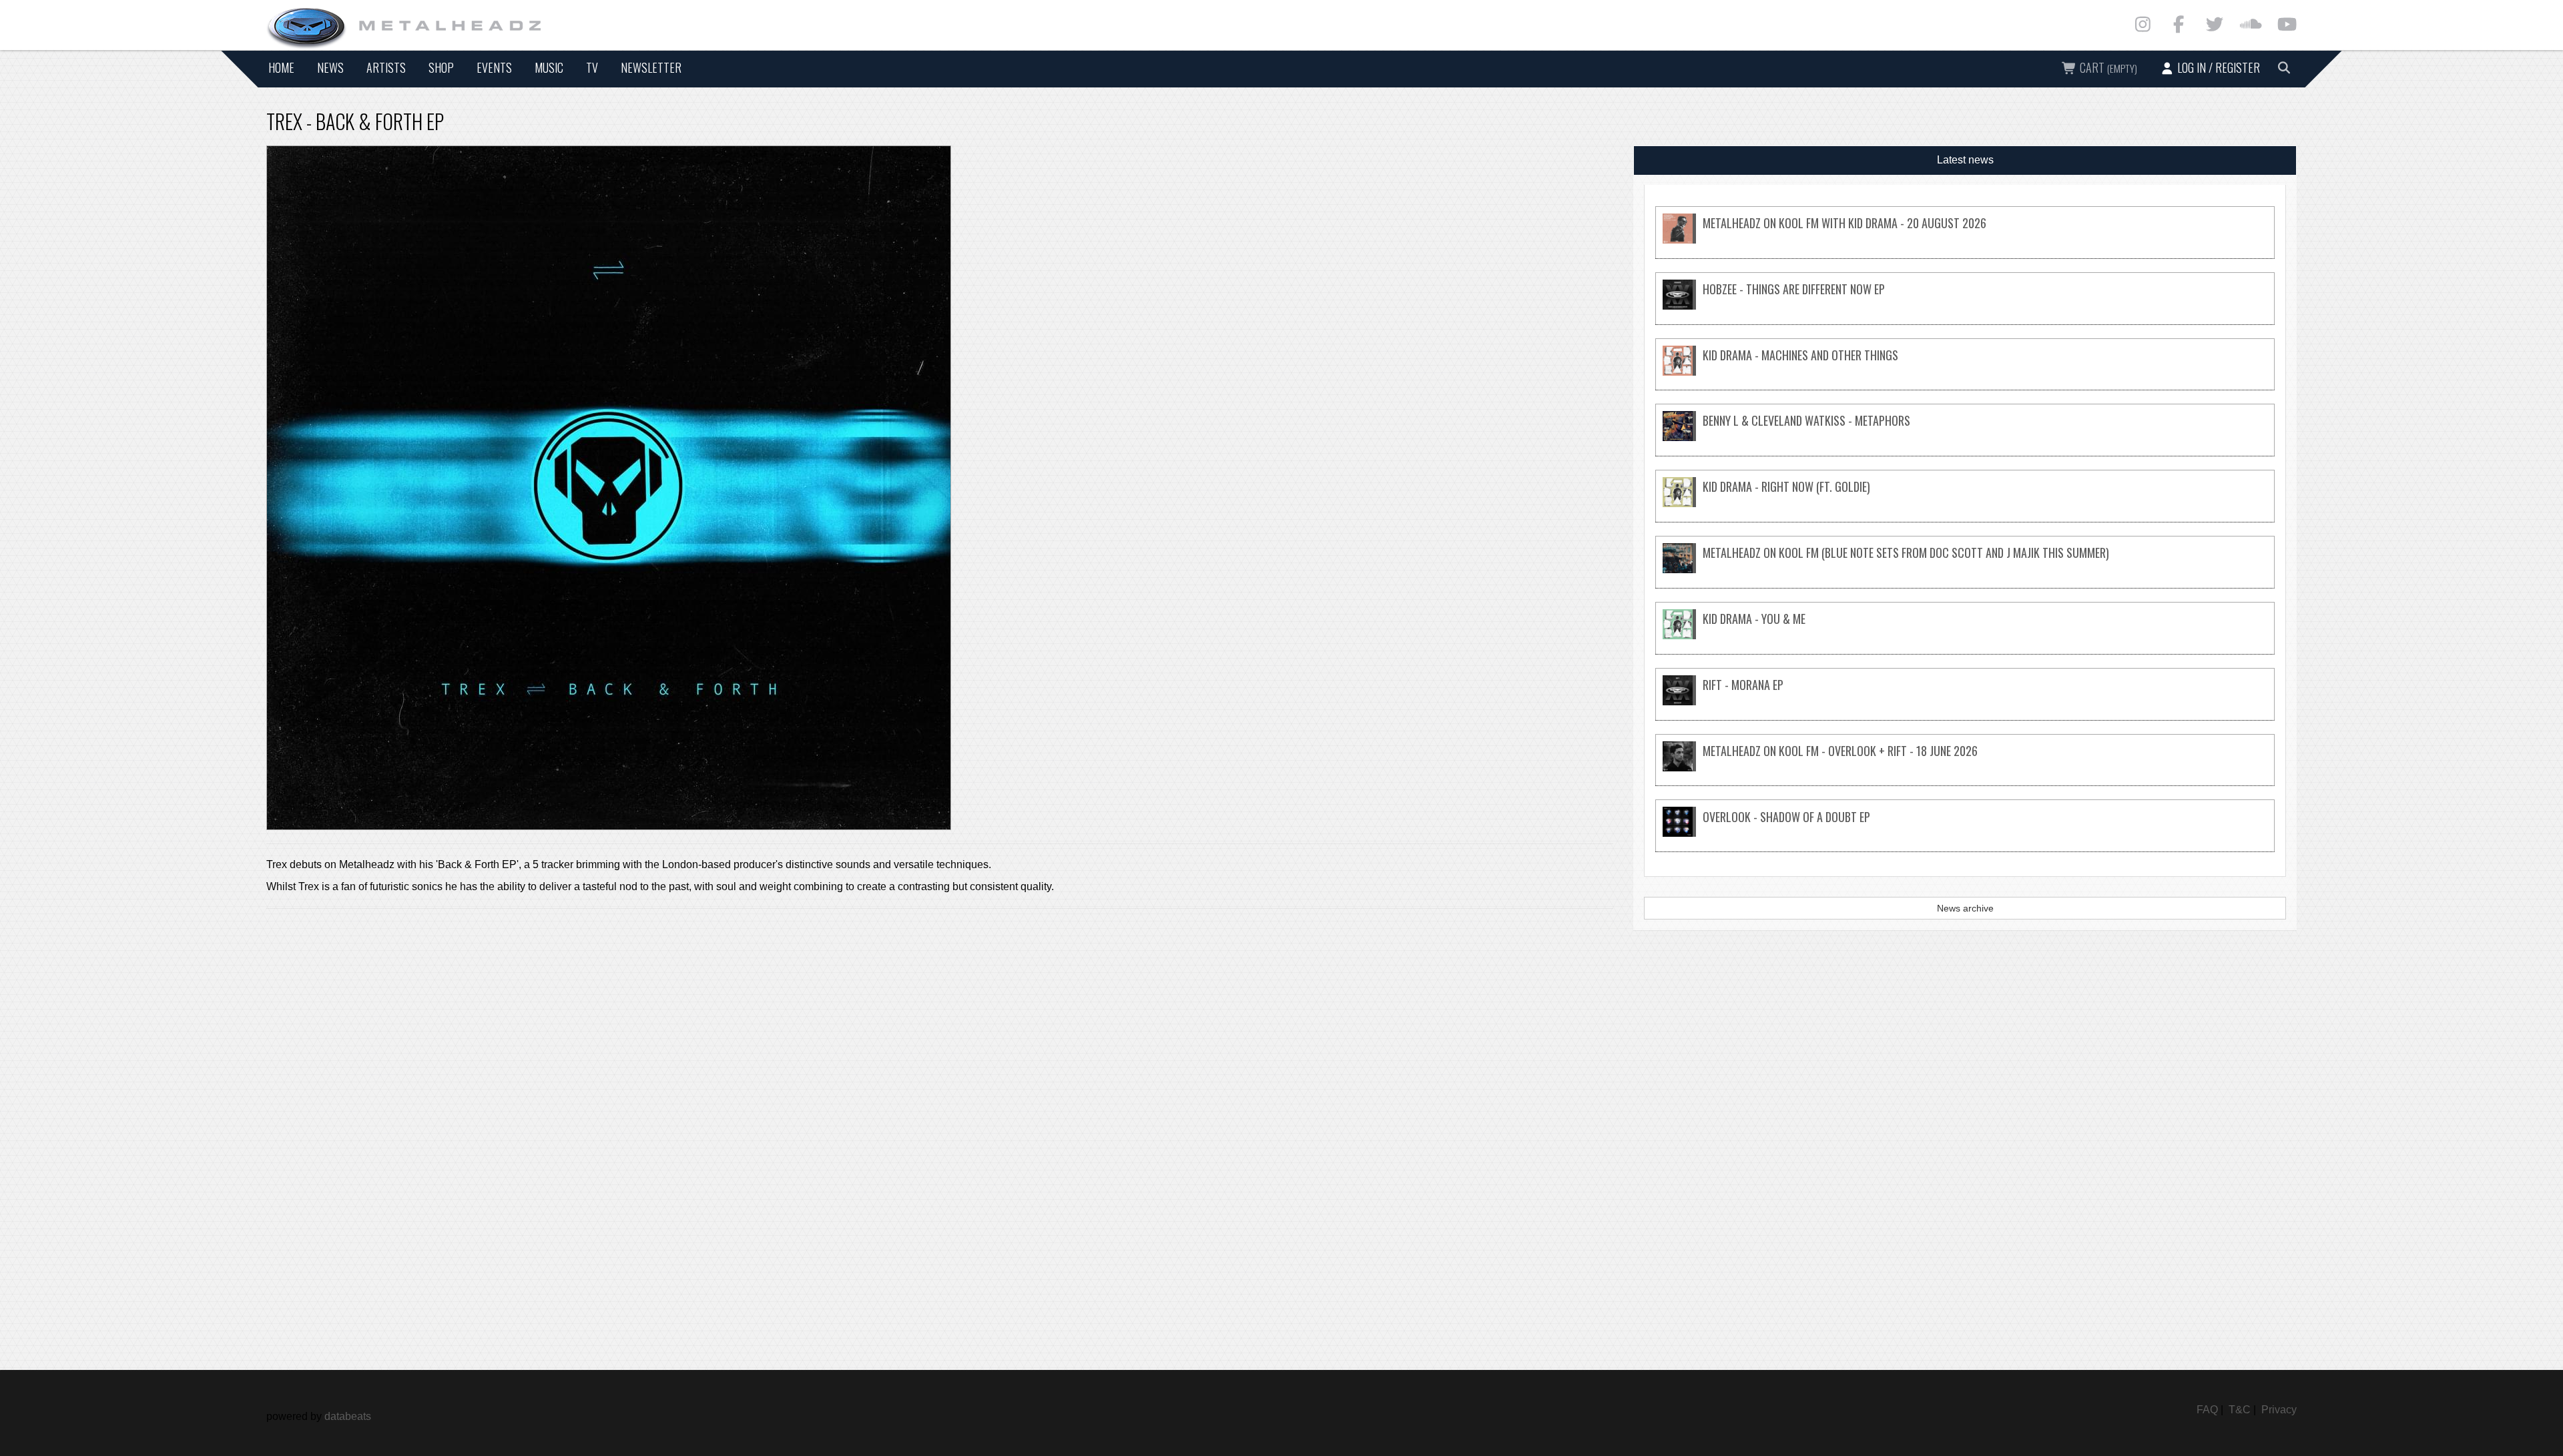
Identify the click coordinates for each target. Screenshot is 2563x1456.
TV (592, 67)
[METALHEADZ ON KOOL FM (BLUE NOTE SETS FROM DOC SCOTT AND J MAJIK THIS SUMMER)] (1965, 570)
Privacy (2279, 1410)
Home (281, 67)
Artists (386, 67)
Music (549, 67)
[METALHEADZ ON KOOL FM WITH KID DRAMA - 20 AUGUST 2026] (1965, 240)
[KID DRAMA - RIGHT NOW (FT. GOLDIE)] (1965, 503)
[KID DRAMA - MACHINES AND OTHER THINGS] (1965, 372)
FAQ (2207, 1410)
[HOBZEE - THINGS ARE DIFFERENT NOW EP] (1965, 306)
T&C (2240, 1410)
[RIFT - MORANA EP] (1965, 702)
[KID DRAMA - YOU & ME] (1965, 636)
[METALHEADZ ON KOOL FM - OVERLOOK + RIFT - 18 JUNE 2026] (1965, 768)
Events (494, 67)
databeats (348, 1416)
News (330, 67)
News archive (1965, 908)
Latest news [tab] (1965, 160)
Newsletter (651, 67)
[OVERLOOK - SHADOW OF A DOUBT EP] (1965, 833)
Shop (441, 67)
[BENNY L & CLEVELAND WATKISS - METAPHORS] (1965, 437)
